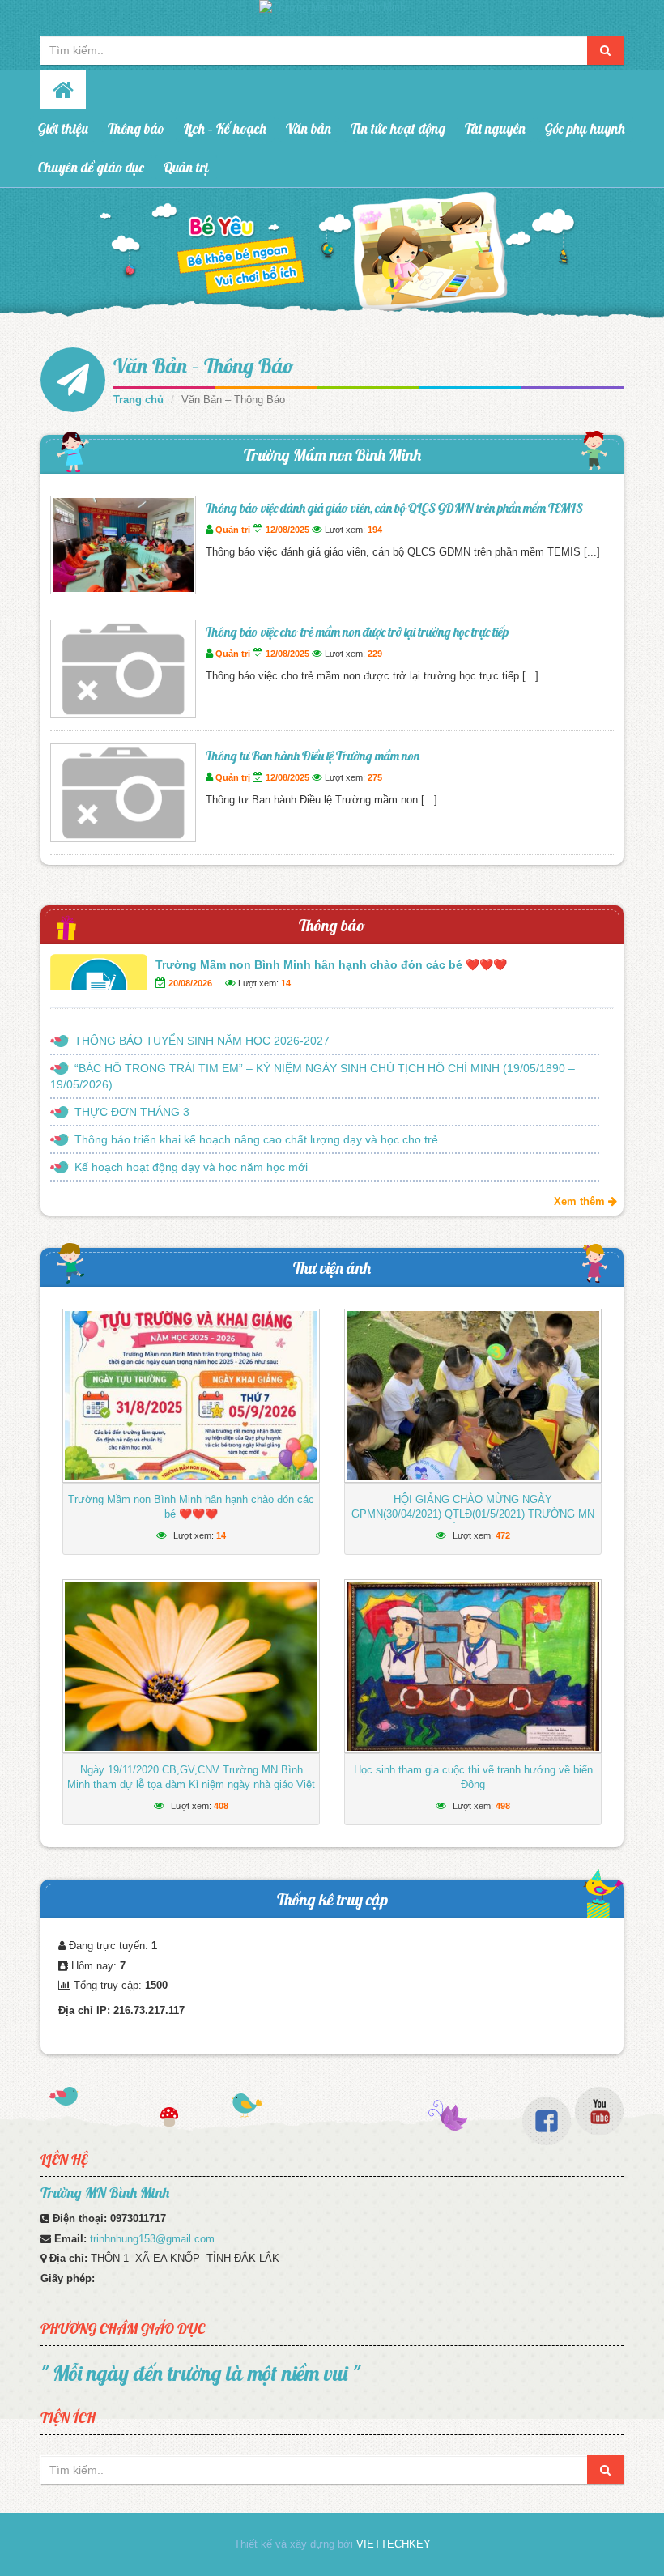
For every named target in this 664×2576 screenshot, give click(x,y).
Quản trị (186, 167)
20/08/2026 (190, 983)
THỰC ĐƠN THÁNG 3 (132, 1112)
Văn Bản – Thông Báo (204, 366)
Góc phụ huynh (585, 128)
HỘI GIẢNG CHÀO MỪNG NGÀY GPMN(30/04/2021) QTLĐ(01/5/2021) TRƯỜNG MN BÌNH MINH (473, 1514)
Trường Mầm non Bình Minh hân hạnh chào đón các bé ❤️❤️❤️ (331, 964)
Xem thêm (581, 1201)
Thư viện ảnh (332, 1268)
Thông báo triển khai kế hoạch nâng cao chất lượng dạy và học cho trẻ (256, 1139)
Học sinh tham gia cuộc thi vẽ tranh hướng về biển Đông (473, 1777)
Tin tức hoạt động (398, 128)
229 (375, 654)
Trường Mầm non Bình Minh (332, 455)
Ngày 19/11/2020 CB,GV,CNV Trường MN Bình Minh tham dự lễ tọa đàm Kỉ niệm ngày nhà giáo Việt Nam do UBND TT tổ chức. (191, 1784)
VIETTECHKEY (394, 2544)
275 (375, 777)
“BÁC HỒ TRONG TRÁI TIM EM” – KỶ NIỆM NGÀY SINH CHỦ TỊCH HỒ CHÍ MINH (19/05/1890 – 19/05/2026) (313, 1076)
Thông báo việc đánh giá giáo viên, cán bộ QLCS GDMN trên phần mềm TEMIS (394, 508)
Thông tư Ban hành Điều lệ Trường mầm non (313, 756)
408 (221, 1806)
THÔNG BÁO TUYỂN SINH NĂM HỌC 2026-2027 (202, 1041)
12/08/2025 (287, 530)
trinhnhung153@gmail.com (152, 2239)
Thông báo (136, 128)
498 (503, 1806)
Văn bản (309, 128)
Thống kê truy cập (332, 1899)
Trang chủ (138, 400)
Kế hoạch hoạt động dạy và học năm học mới (191, 1167)
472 (503, 1535)
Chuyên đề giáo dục (91, 167)
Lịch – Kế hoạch (225, 128)
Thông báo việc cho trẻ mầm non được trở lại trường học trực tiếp (357, 632)
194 (375, 530)
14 (286, 983)
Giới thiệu (63, 128)
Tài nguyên (495, 128)
